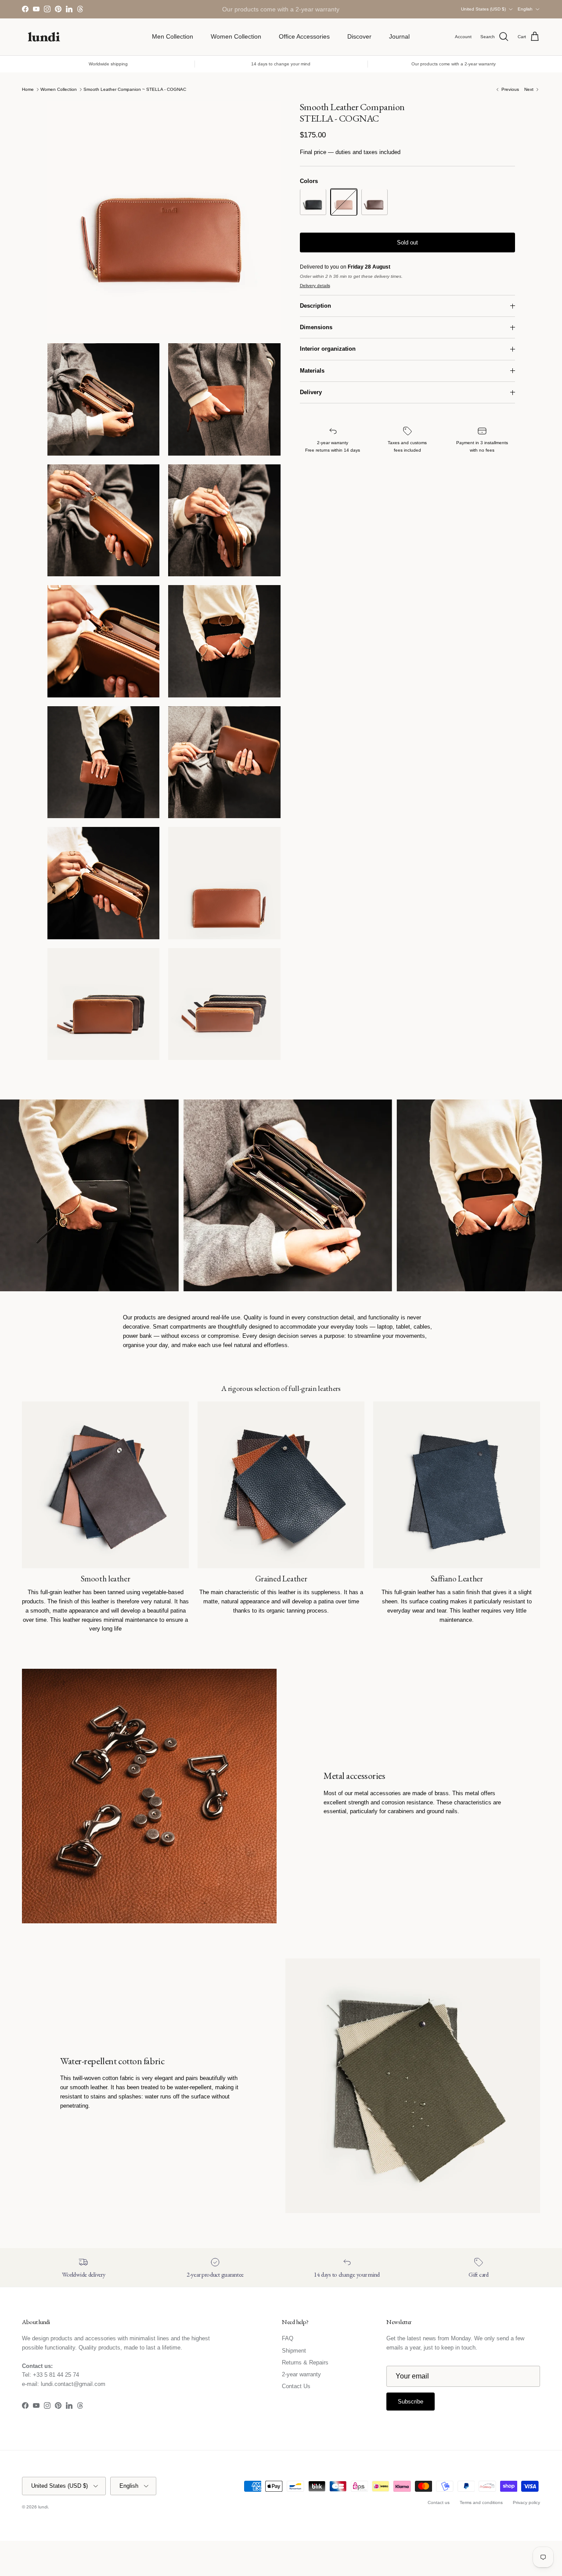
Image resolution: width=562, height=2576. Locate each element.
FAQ (288, 2338)
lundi (43, 2507)
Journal (399, 36)
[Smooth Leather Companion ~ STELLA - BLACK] (313, 202)
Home (28, 89)
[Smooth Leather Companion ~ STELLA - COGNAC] (344, 202)
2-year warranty (301, 2374)
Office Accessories (304, 36)
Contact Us (296, 2386)
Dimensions (316, 328)
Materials (312, 371)
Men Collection (173, 36)
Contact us (439, 2502)
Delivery (311, 393)
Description (315, 306)
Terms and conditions (481, 2502)
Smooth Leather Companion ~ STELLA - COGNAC (135, 89)
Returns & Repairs (305, 2362)
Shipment (294, 2351)
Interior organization (328, 349)
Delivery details (315, 286)
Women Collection (236, 36)
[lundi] (44, 37)
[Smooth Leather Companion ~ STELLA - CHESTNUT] (375, 202)
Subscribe (411, 2402)
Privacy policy (526, 2502)
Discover (359, 36)
